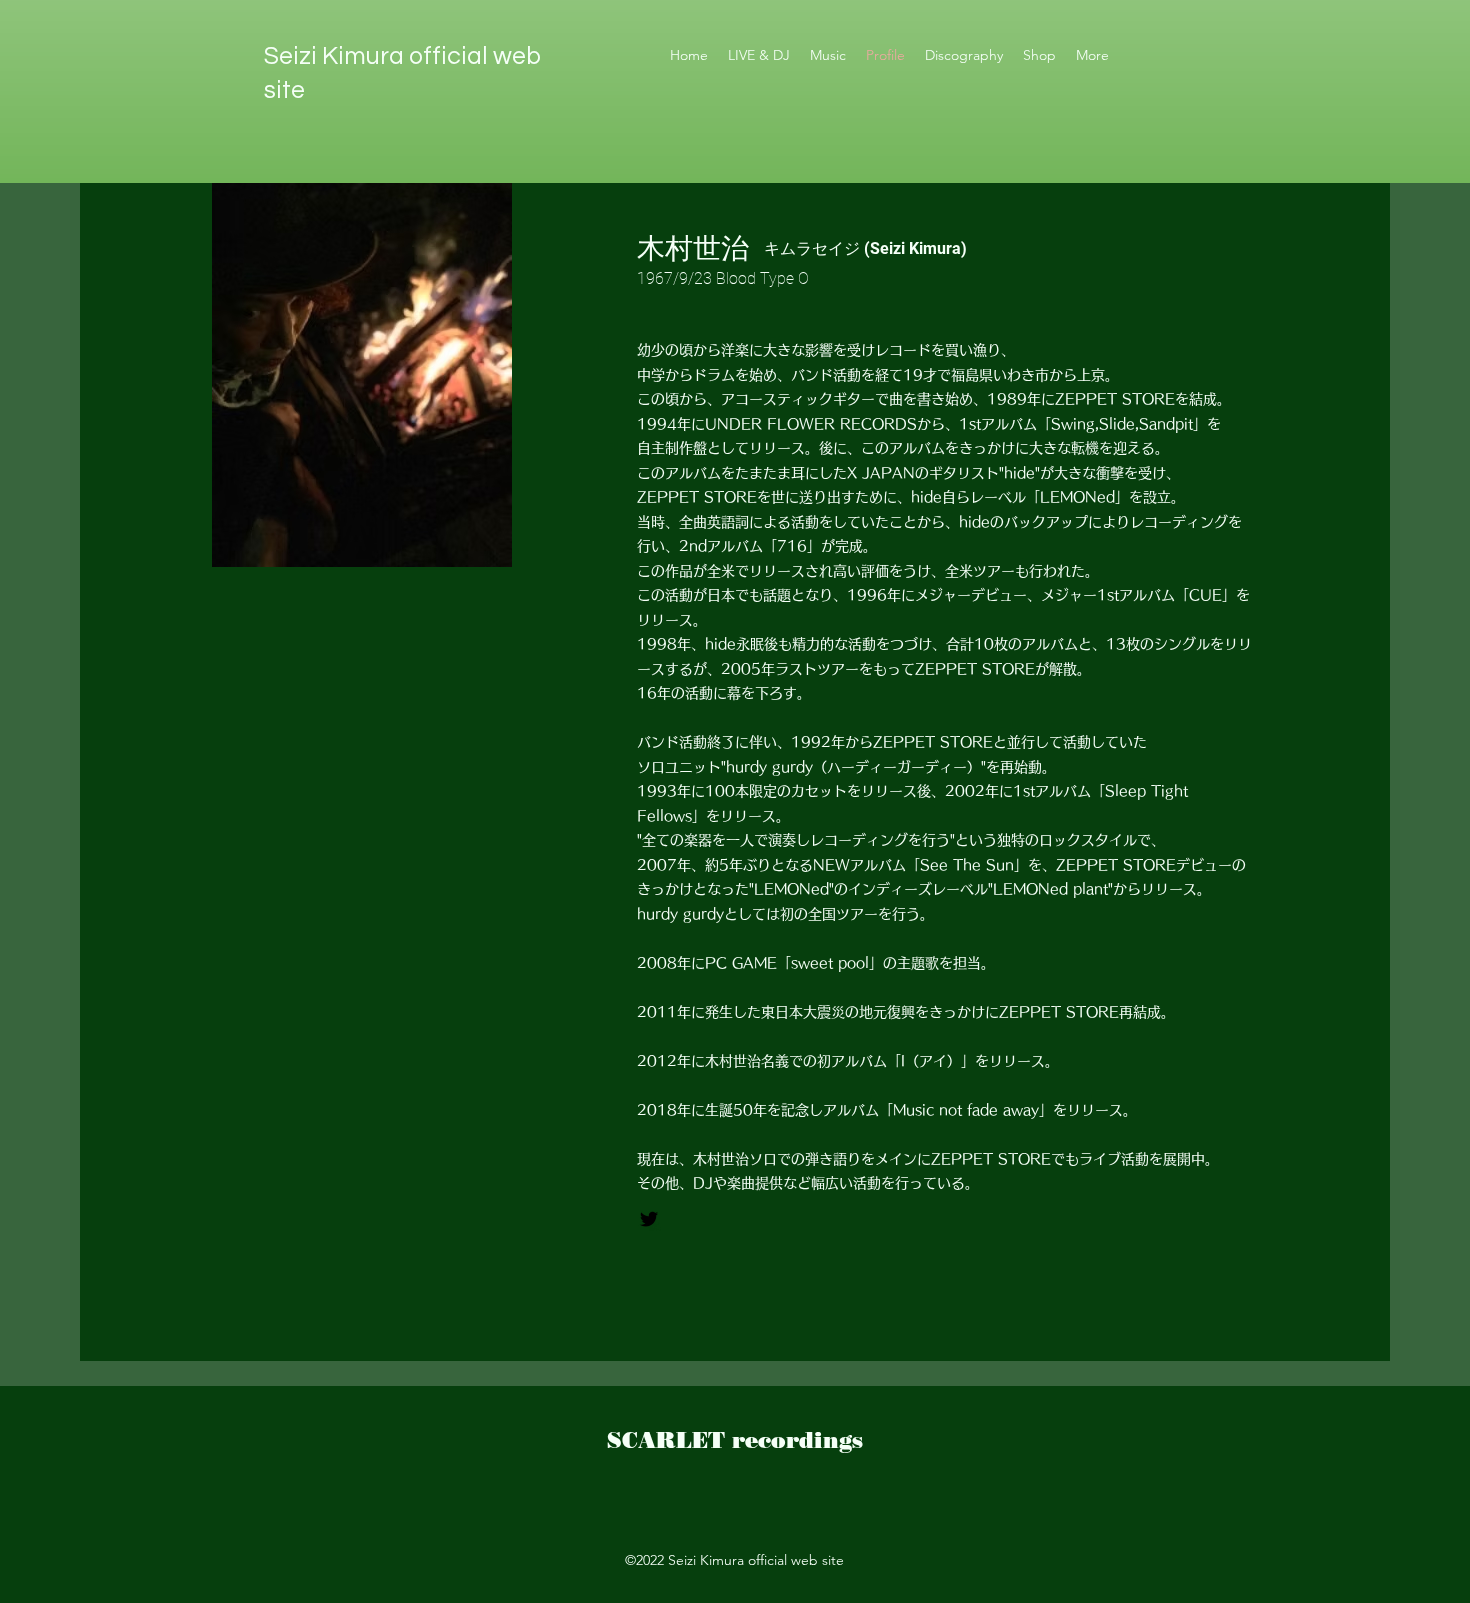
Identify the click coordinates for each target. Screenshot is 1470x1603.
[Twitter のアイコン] (649, 1219)
